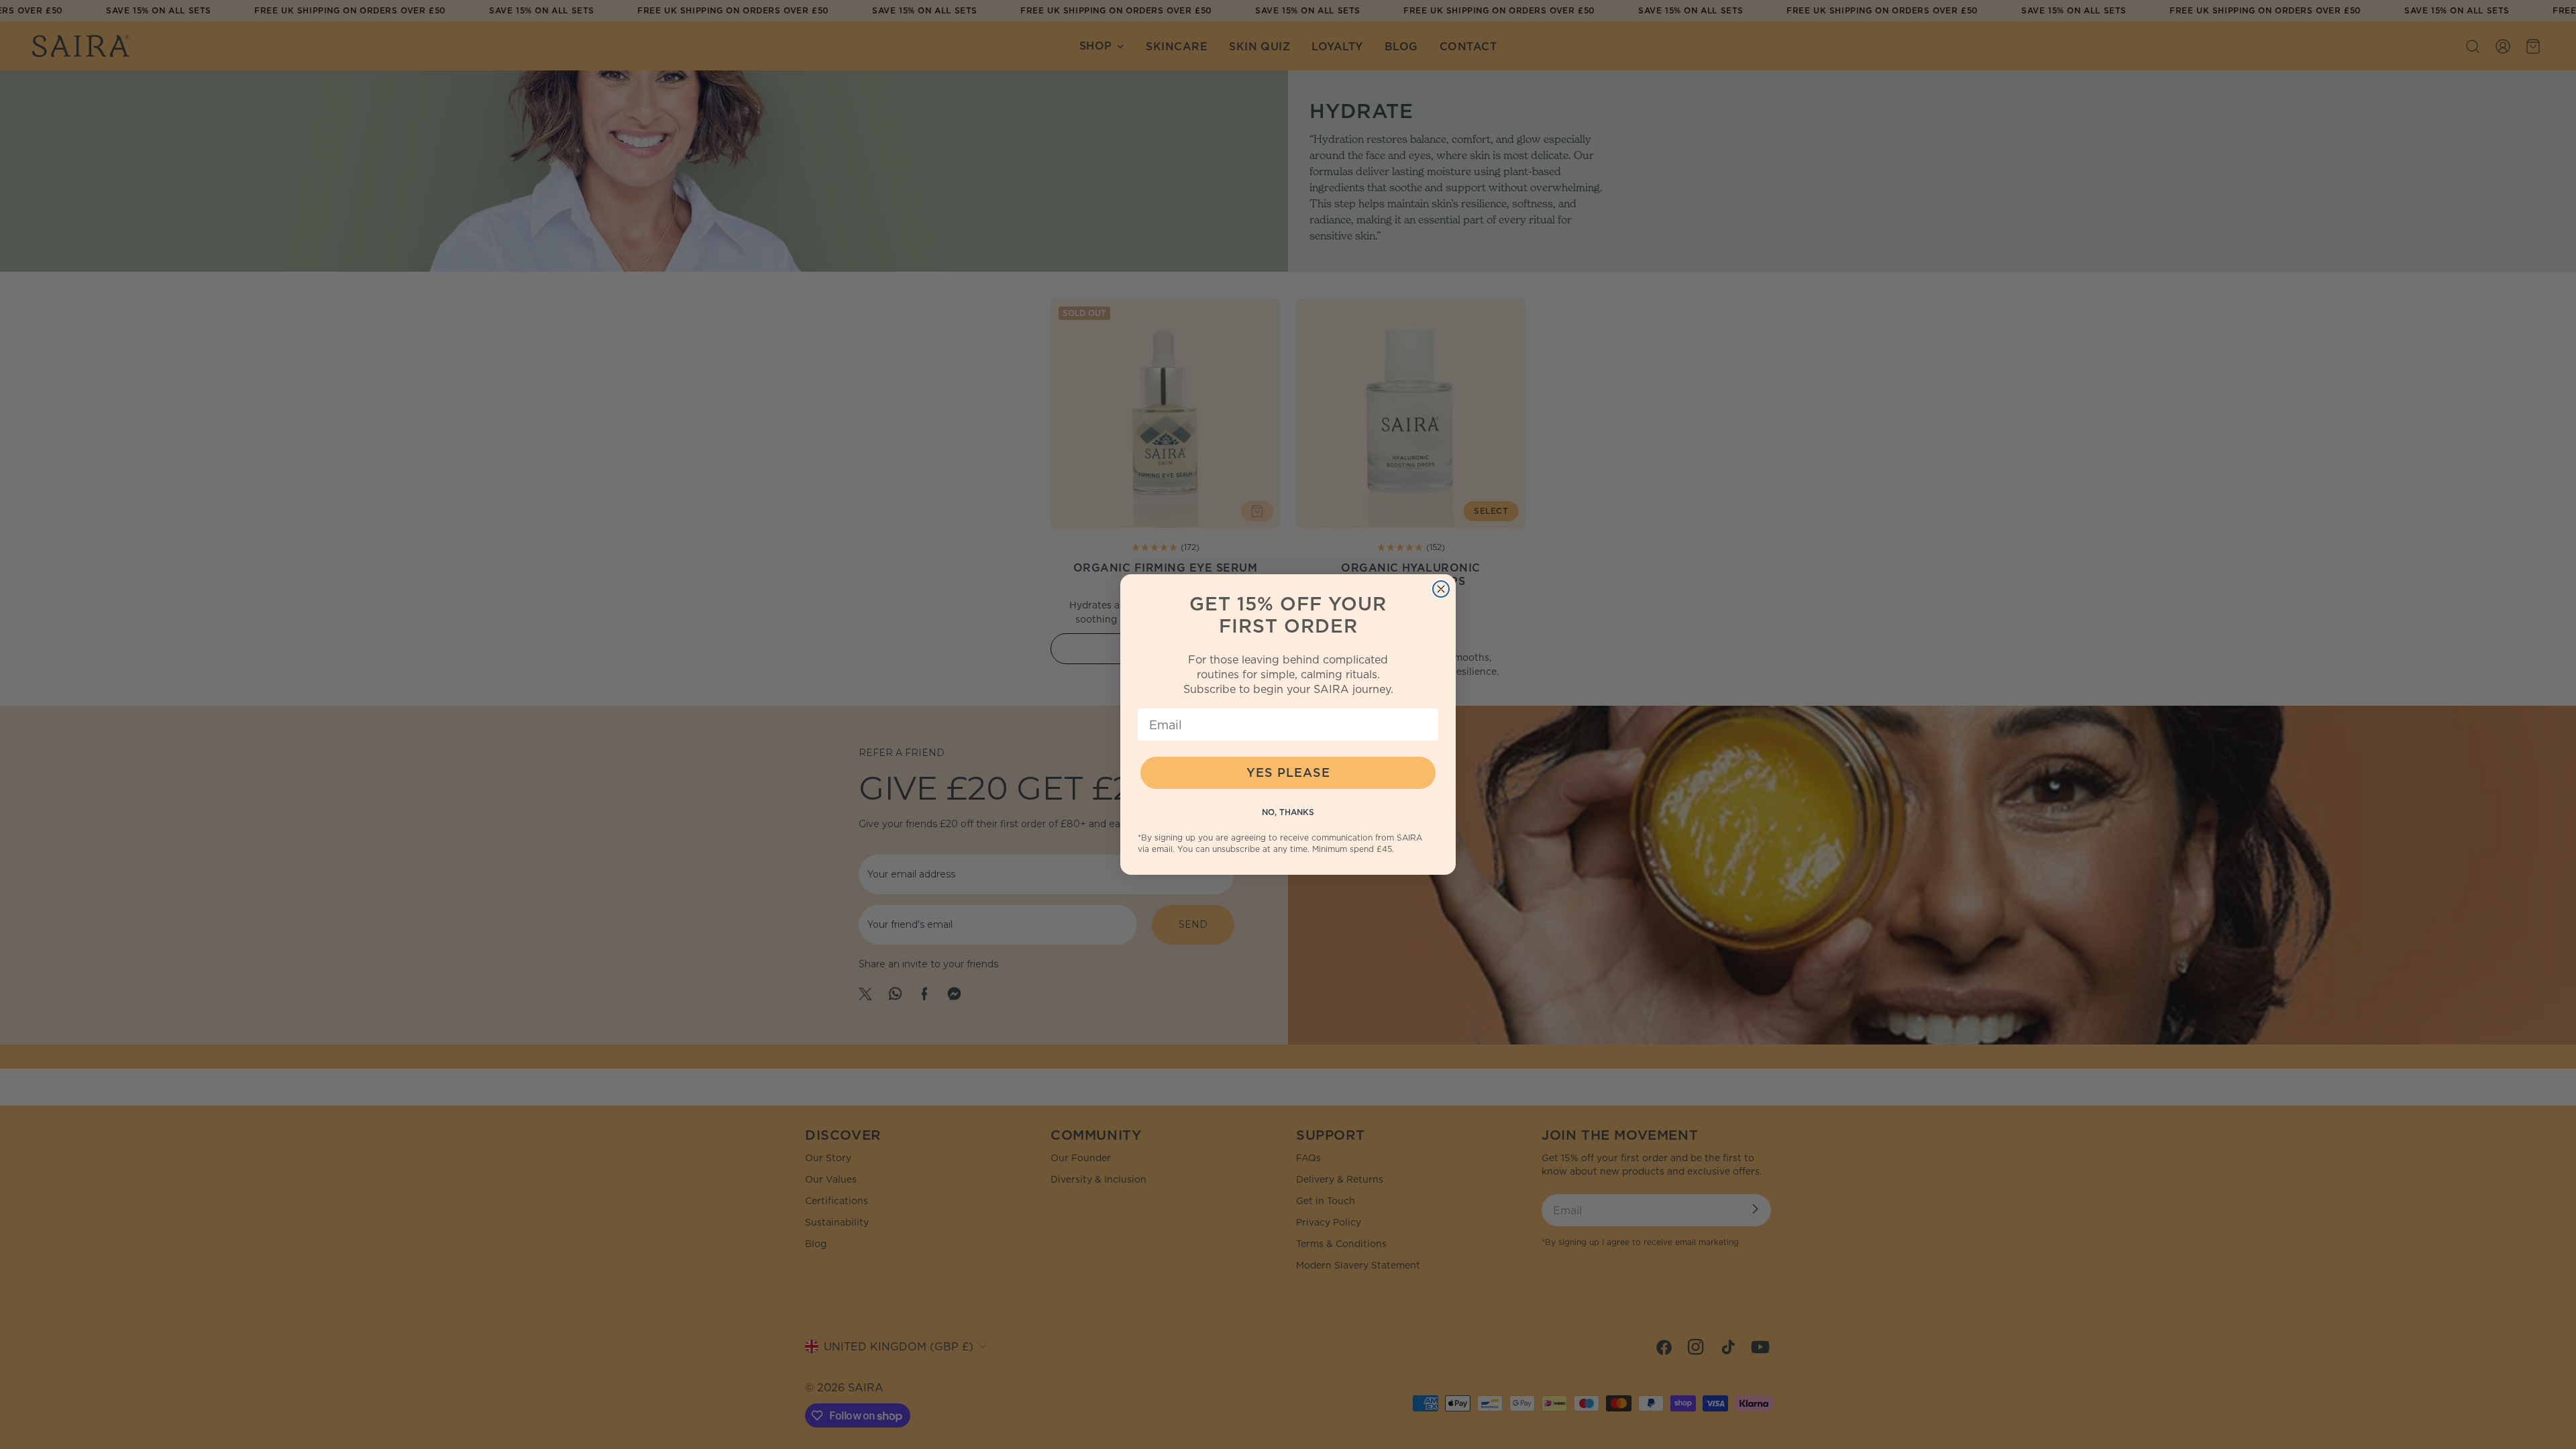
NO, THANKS (1288, 812)
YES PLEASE (1288, 772)
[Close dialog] (1441, 589)
